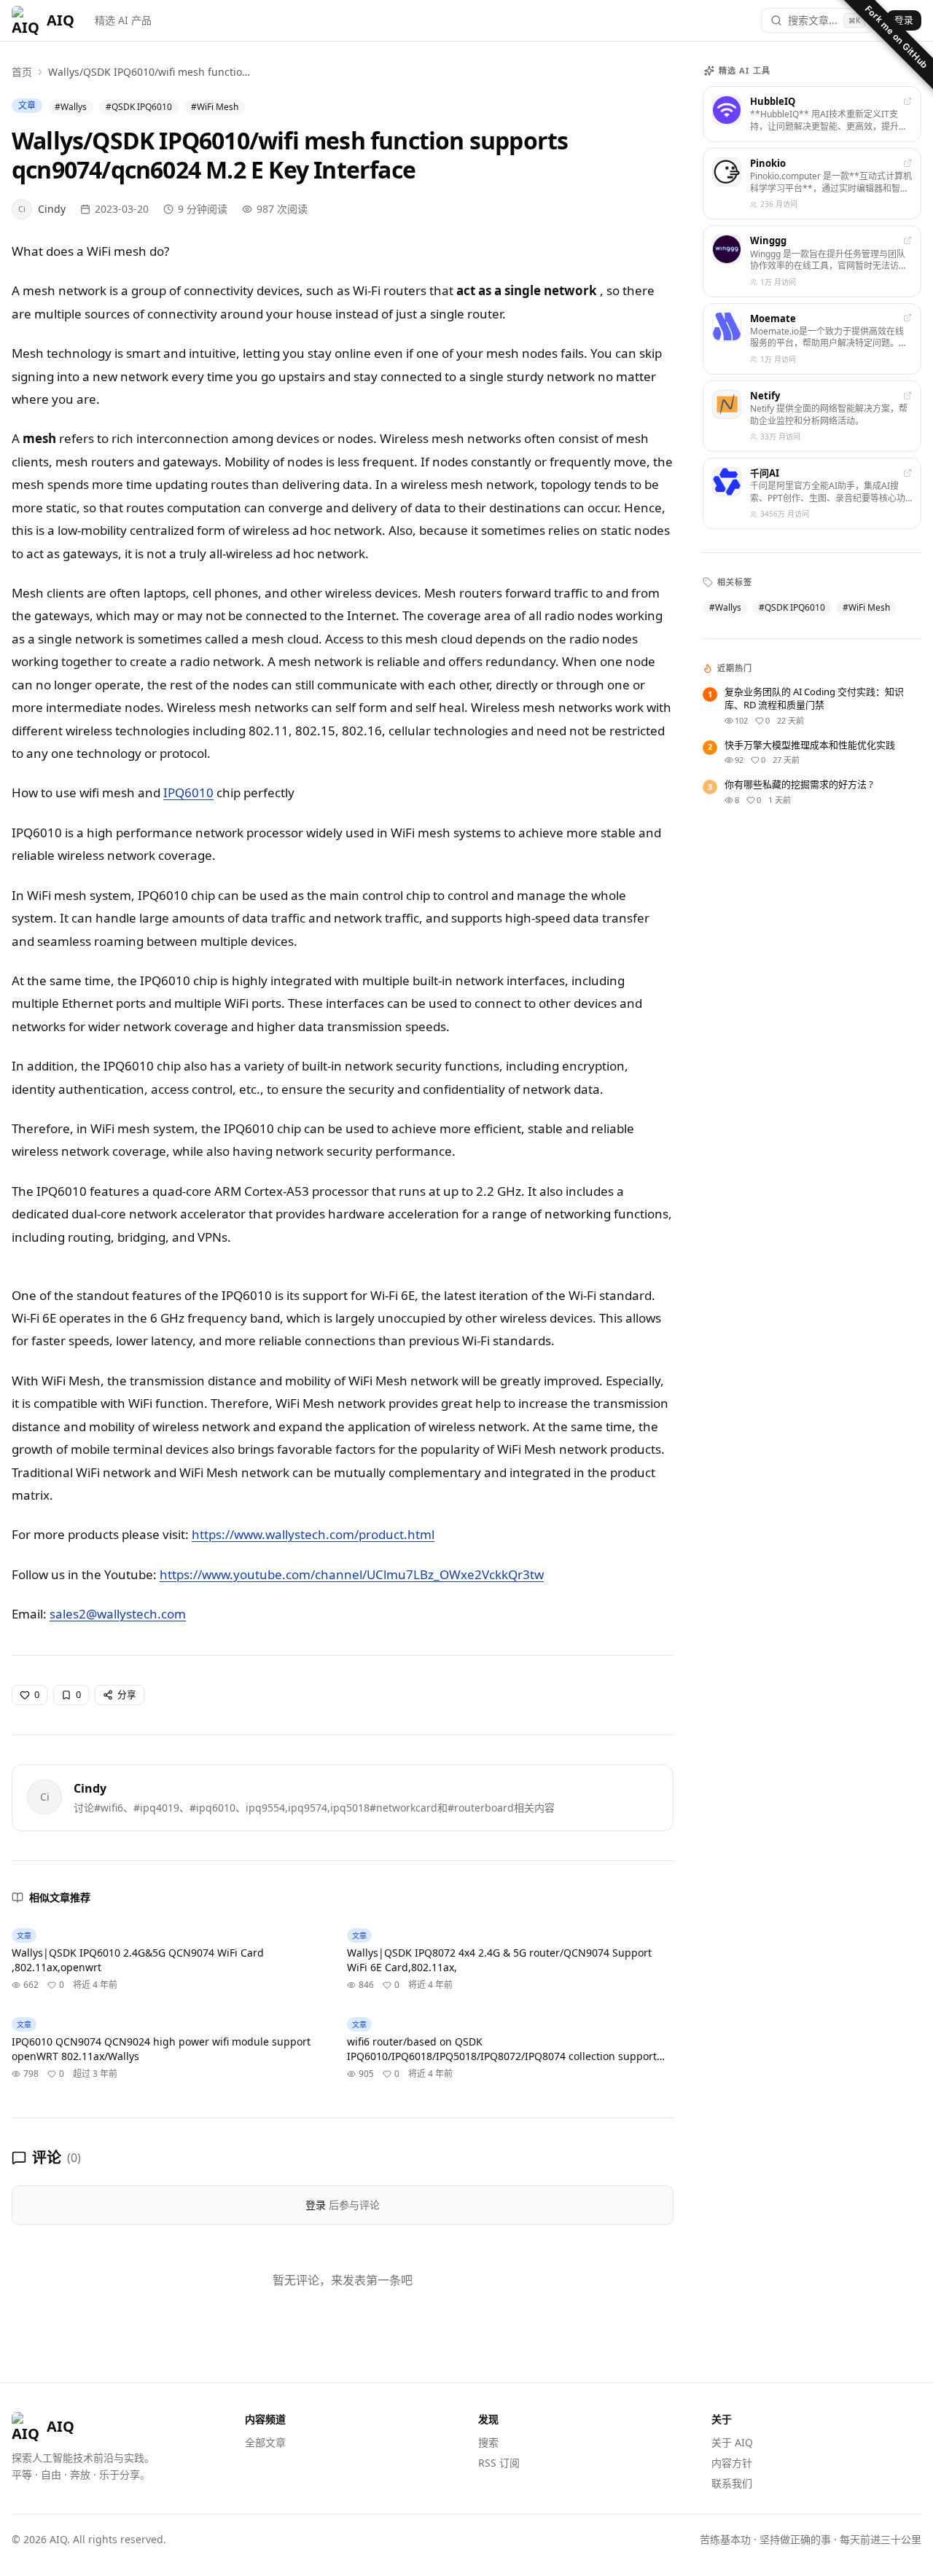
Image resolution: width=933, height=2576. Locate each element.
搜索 (488, 2442)
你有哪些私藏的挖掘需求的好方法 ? (799, 784)
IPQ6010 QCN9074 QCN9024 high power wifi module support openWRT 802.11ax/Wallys (161, 2049)
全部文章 (265, 2442)
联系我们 (732, 2483)
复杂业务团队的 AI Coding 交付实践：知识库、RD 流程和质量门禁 (814, 698)
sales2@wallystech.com (118, 1614)
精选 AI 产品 (123, 20)
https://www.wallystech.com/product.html (313, 1534)
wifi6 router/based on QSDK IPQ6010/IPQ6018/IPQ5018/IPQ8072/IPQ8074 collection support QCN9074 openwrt (502, 2049)
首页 (22, 72)
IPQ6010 (188, 792)
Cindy (90, 1788)
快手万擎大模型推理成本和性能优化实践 (810, 744)
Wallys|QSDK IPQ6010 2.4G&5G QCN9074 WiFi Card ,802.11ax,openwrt (138, 1960)
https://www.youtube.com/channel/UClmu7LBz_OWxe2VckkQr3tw (352, 1574)
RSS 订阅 (499, 2463)
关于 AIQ (732, 2442)
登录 (904, 20)
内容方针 (732, 2463)
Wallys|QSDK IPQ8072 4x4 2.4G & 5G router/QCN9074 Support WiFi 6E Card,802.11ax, (499, 1960)
